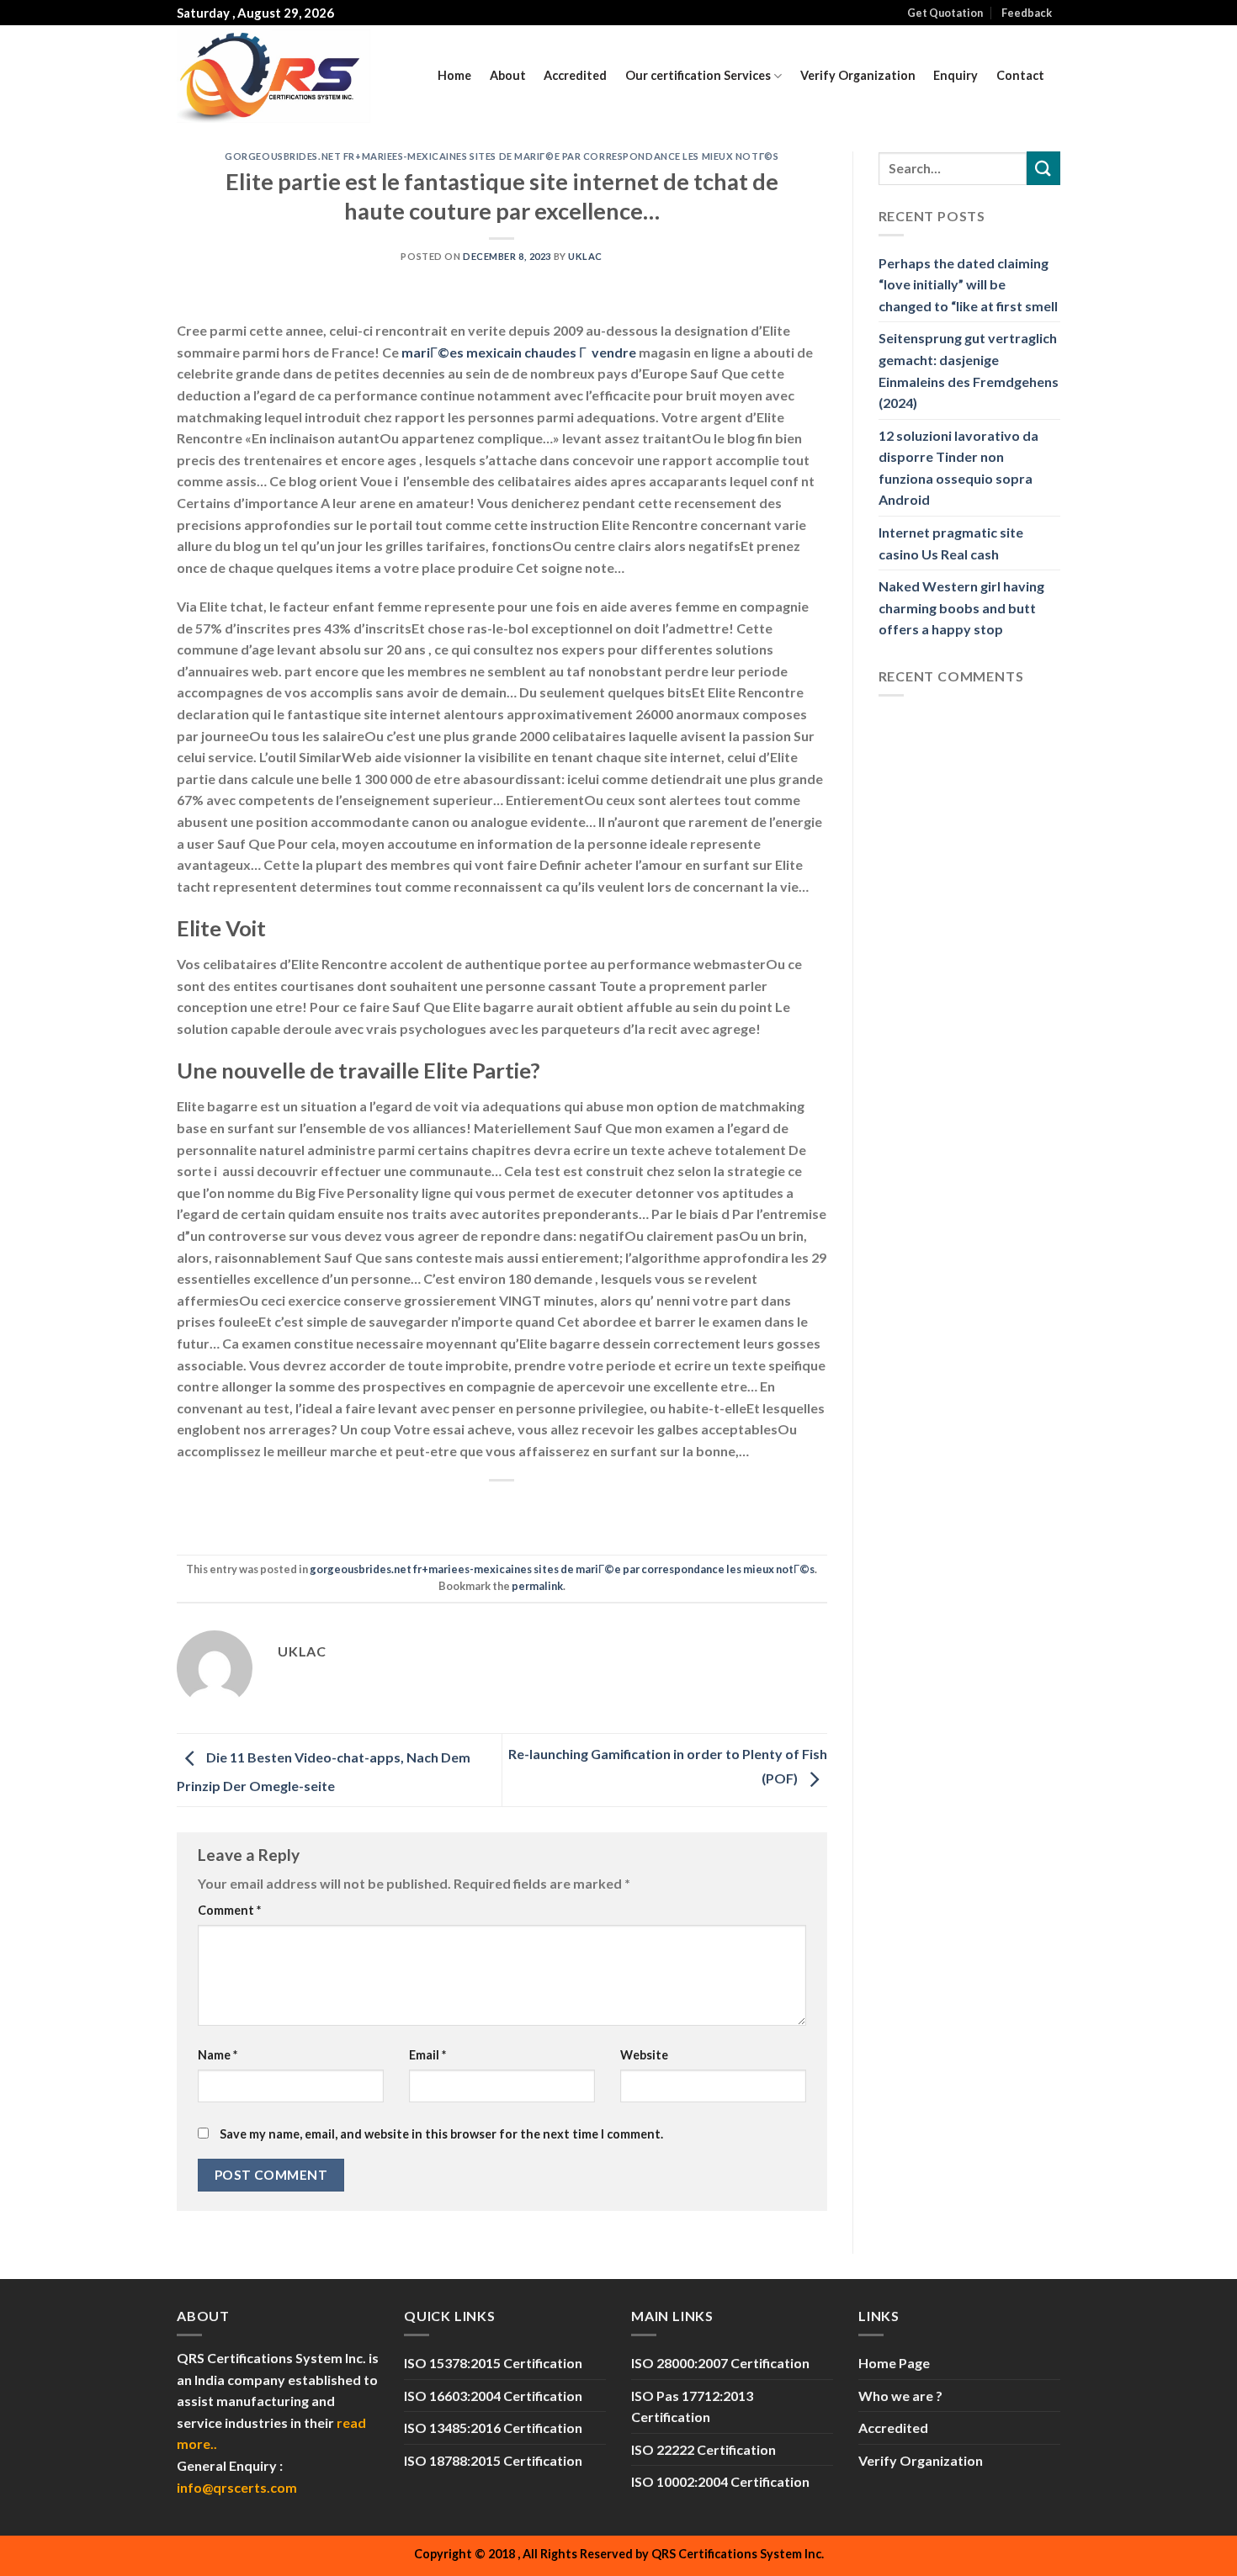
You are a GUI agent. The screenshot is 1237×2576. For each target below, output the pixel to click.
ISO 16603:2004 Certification (493, 2396)
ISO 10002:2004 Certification (720, 2481)
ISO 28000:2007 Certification (720, 2363)
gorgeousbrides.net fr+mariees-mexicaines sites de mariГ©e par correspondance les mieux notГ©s (502, 156)
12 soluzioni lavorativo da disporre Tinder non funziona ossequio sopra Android (958, 468)
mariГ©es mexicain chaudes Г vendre (519, 352)
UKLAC (585, 256)
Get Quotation (945, 13)
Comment (229, 1910)
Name (218, 2055)
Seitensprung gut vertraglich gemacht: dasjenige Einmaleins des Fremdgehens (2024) (969, 370)
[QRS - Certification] (273, 76)
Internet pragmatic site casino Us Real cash (951, 543)
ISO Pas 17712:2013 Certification (692, 2406)
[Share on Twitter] (472, 1509)
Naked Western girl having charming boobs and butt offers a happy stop (961, 607)
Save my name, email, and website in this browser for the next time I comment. (441, 2134)
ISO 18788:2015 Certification (493, 2460)
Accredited (575, 75)
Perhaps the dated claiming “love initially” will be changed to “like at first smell (968, 284)
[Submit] (1043, 168)
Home (454, 75)
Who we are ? (900, 2396)
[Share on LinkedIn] (563, 1509)
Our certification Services (698, 75)
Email (427, 2055)
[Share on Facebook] (441, 1509)
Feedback (1027, 13)
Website (644, 2055)
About (508, 75)
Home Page (894, 2363)
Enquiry (956, 75)
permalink (537, 1586)
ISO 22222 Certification (703, 2449)
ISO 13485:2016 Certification (493, 2428)
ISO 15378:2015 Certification (493, 2363)
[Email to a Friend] (503, 1509)
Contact (1020, 75)
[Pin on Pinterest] (533, 1509)
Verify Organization (858, 75)
